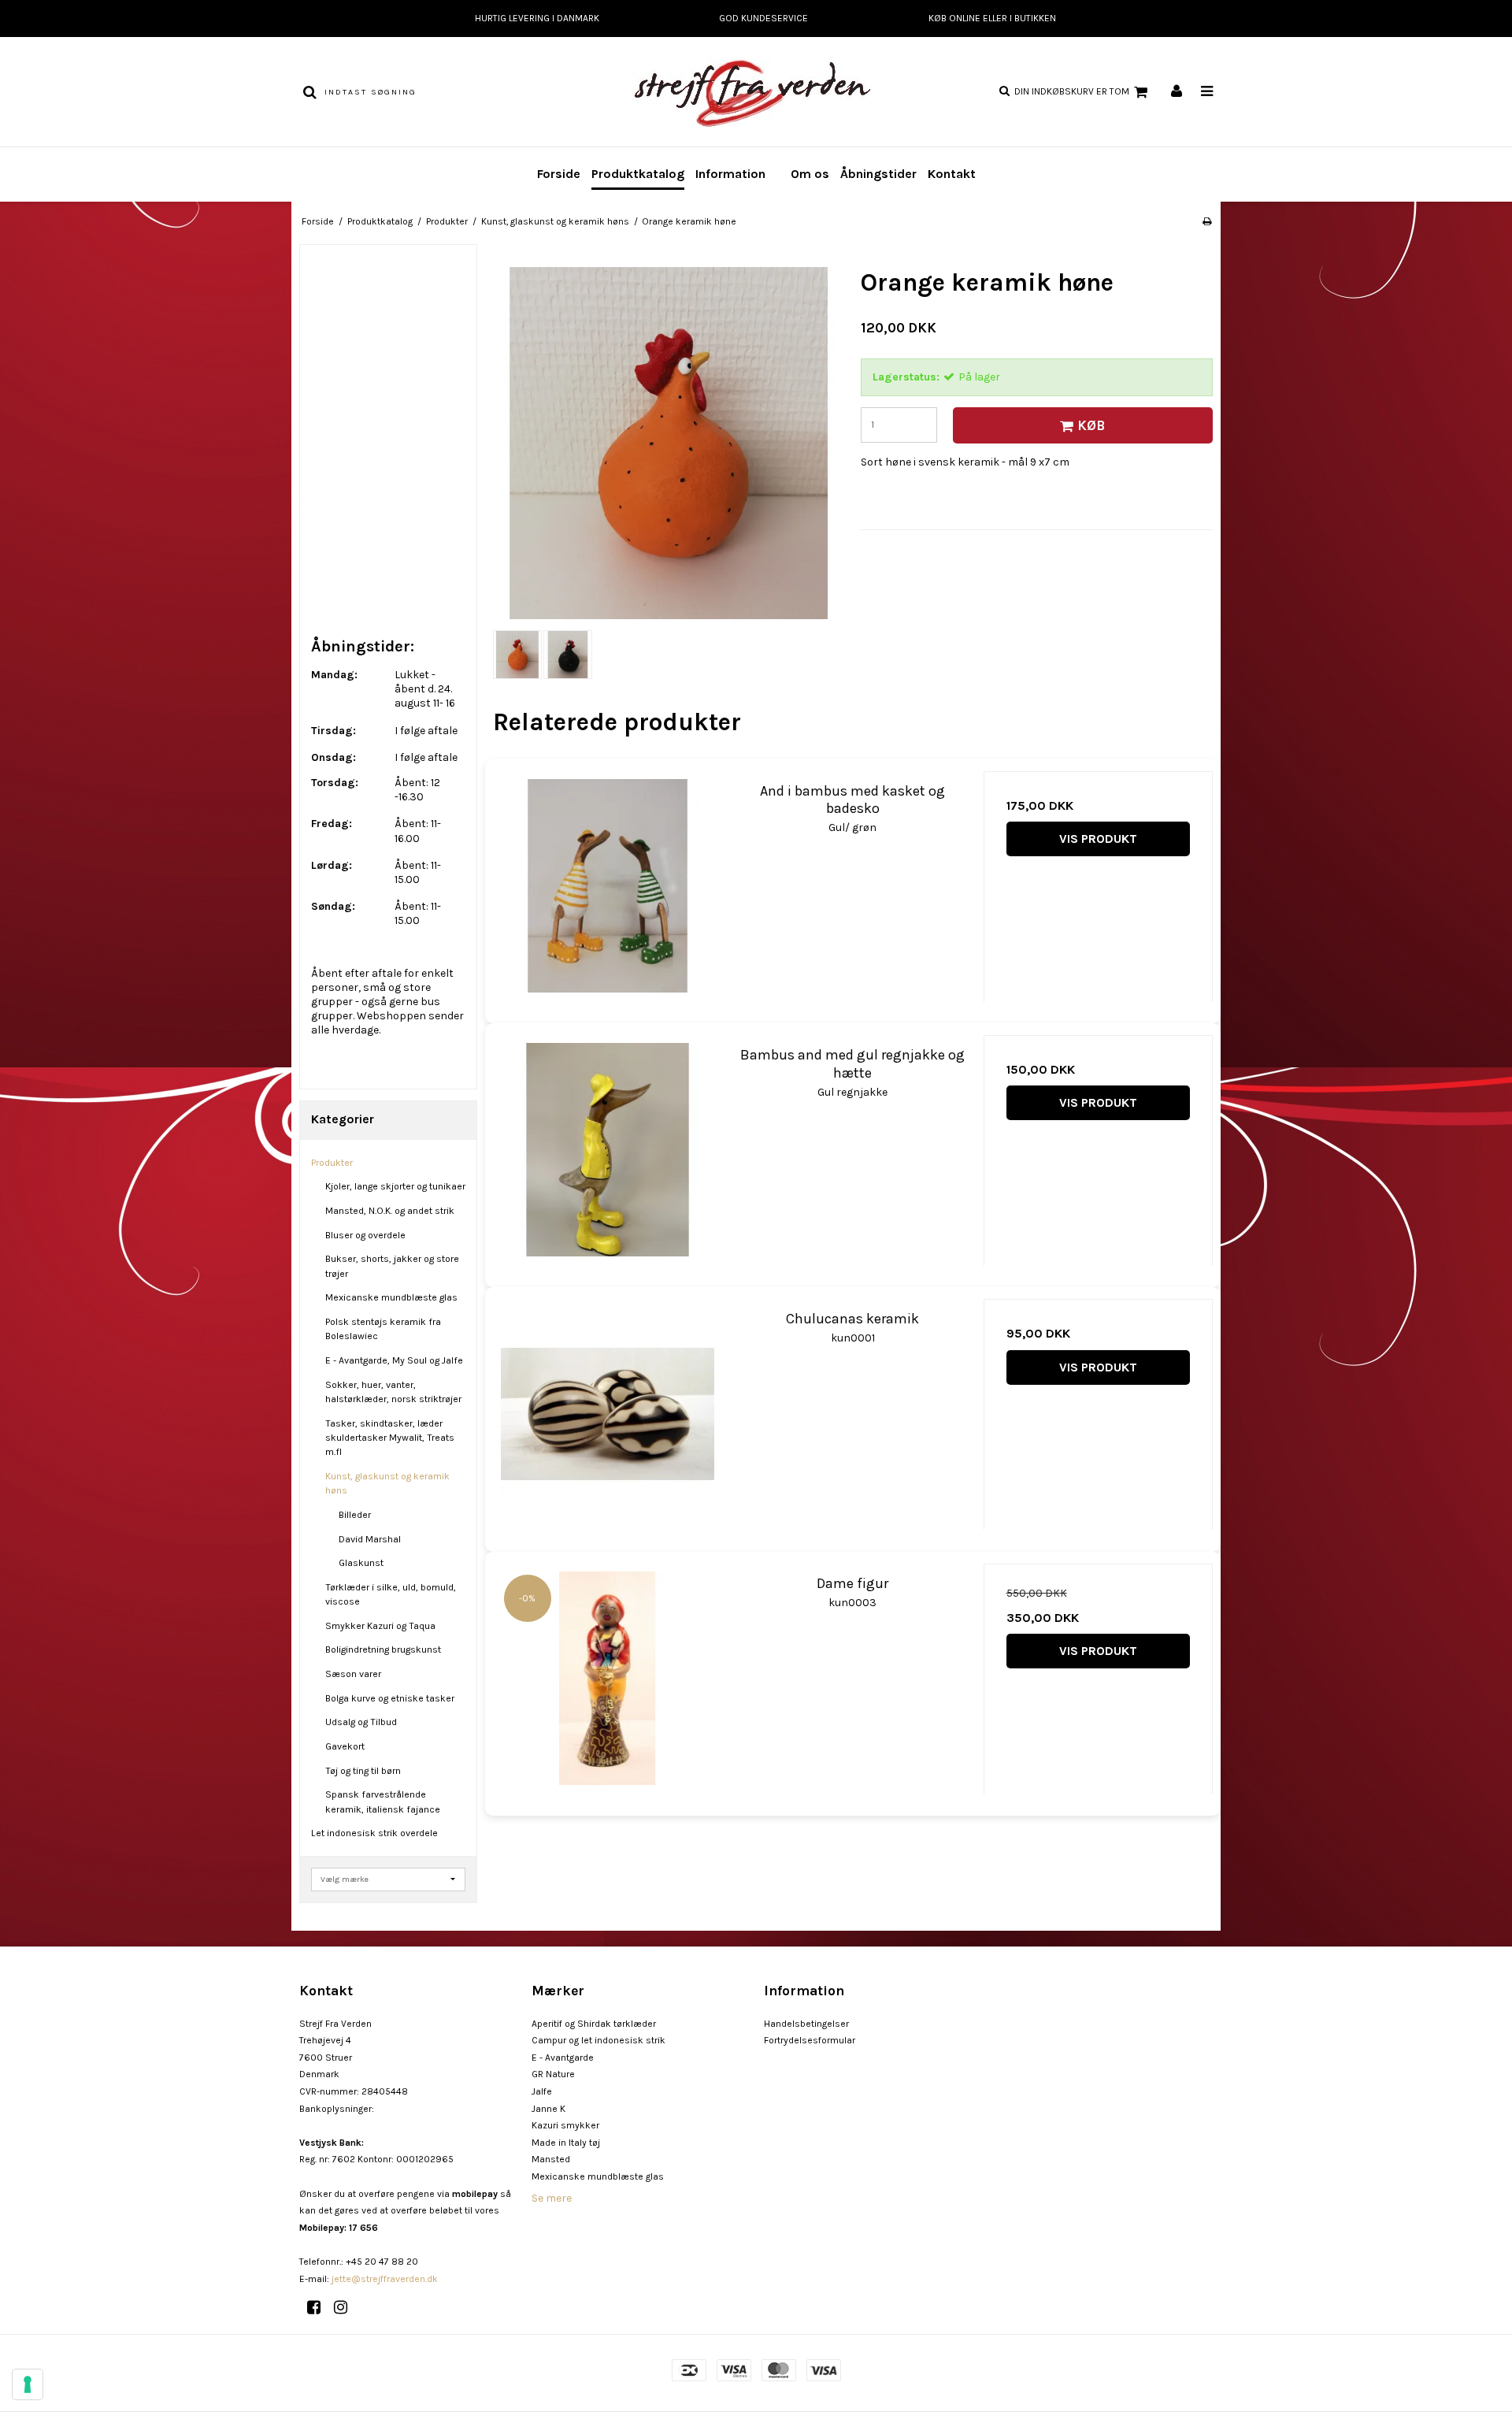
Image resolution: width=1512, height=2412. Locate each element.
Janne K (548, 2109)
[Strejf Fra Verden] (756, 92)
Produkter (332, 1163)
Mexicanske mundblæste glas (391, 1297)
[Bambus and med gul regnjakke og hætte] (608, 1150)
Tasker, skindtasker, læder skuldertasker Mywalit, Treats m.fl (390, 1438)
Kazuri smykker (565, 2125)
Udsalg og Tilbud (361, 1722)
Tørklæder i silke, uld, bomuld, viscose (391, 1594)
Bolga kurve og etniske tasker (390, 1698)
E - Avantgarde (563, 2058)
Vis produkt (1098, 839)
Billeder (355, 1515)
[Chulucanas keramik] (608, 1414)
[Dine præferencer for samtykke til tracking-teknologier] (28, 2384)
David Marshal (370, 1539)
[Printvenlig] (1207, 221)
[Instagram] (346, 2308)
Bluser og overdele (365, 1235)
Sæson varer (353, 1674)
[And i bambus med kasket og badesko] (608, 886)
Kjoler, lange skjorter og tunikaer (395, 1186)
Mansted (551, 2159)
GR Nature (553, 2074)
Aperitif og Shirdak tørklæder (594, 2024)
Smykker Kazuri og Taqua (380, 1626)
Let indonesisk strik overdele (374, 1833)
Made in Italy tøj (566, 2143)
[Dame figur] (608, 1678)
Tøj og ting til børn (363, 1771)
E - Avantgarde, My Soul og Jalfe (394, 1360)
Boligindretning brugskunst (383, 1649)
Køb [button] (1091, 425)
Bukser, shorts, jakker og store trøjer (392, 1266)
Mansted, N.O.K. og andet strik (390, 1211)
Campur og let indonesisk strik (598, 2040)
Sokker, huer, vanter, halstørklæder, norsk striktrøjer (393, 1392)
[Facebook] (319, 2308)
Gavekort (345, 1746)
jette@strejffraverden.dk (385, 2279)
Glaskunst (361, 1563)
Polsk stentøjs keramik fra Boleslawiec (383, 1329)
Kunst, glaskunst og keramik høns (387, 1483)
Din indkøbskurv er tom (1072, 91)
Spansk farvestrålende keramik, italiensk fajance (383, 1802)
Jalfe (542, 2091)
